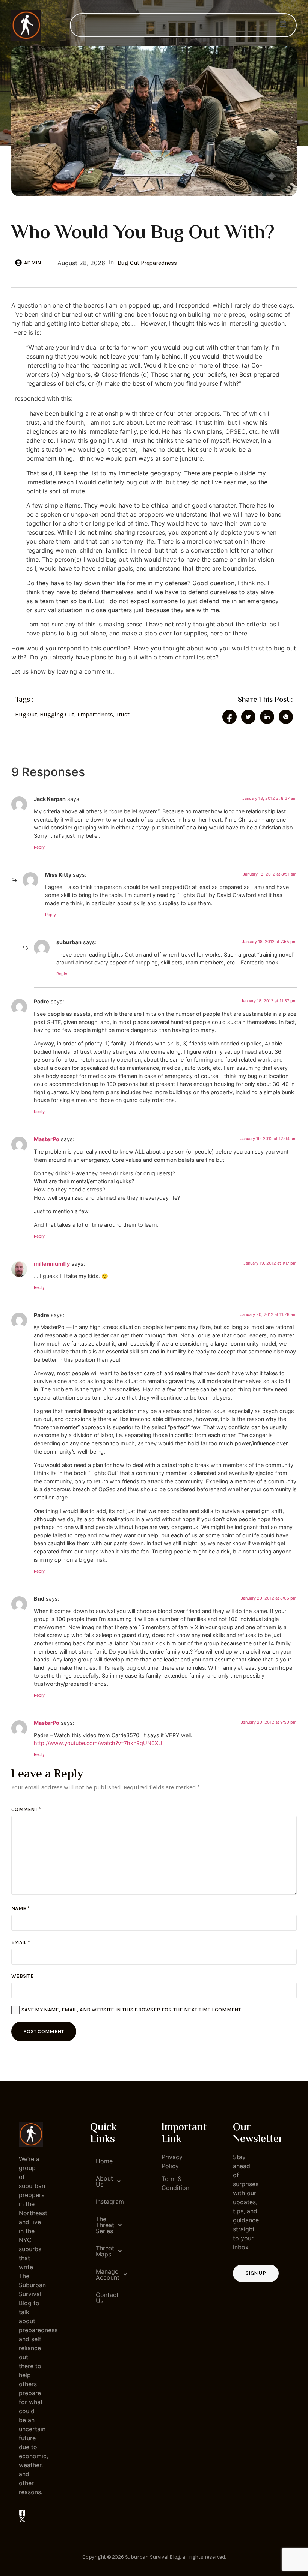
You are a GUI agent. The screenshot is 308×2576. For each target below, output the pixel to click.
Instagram (105, 2202)
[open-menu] (283, 25)
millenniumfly (52, 1264)
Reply (39, 847)
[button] (102, 2181)
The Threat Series (105, 2225)
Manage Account (105, 2274)
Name (20, 1908)
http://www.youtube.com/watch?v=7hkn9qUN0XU (98, 1743)
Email (21, 1942)
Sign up (256, 2273)
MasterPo (47, 1139)
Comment (26, 1809)
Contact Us (105, 2298)
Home (104, 2161)
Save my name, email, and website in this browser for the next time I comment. (132, 2010)
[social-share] (229, 717)
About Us (104, 2181)
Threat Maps (105, 2251)
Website (22, 1976)
